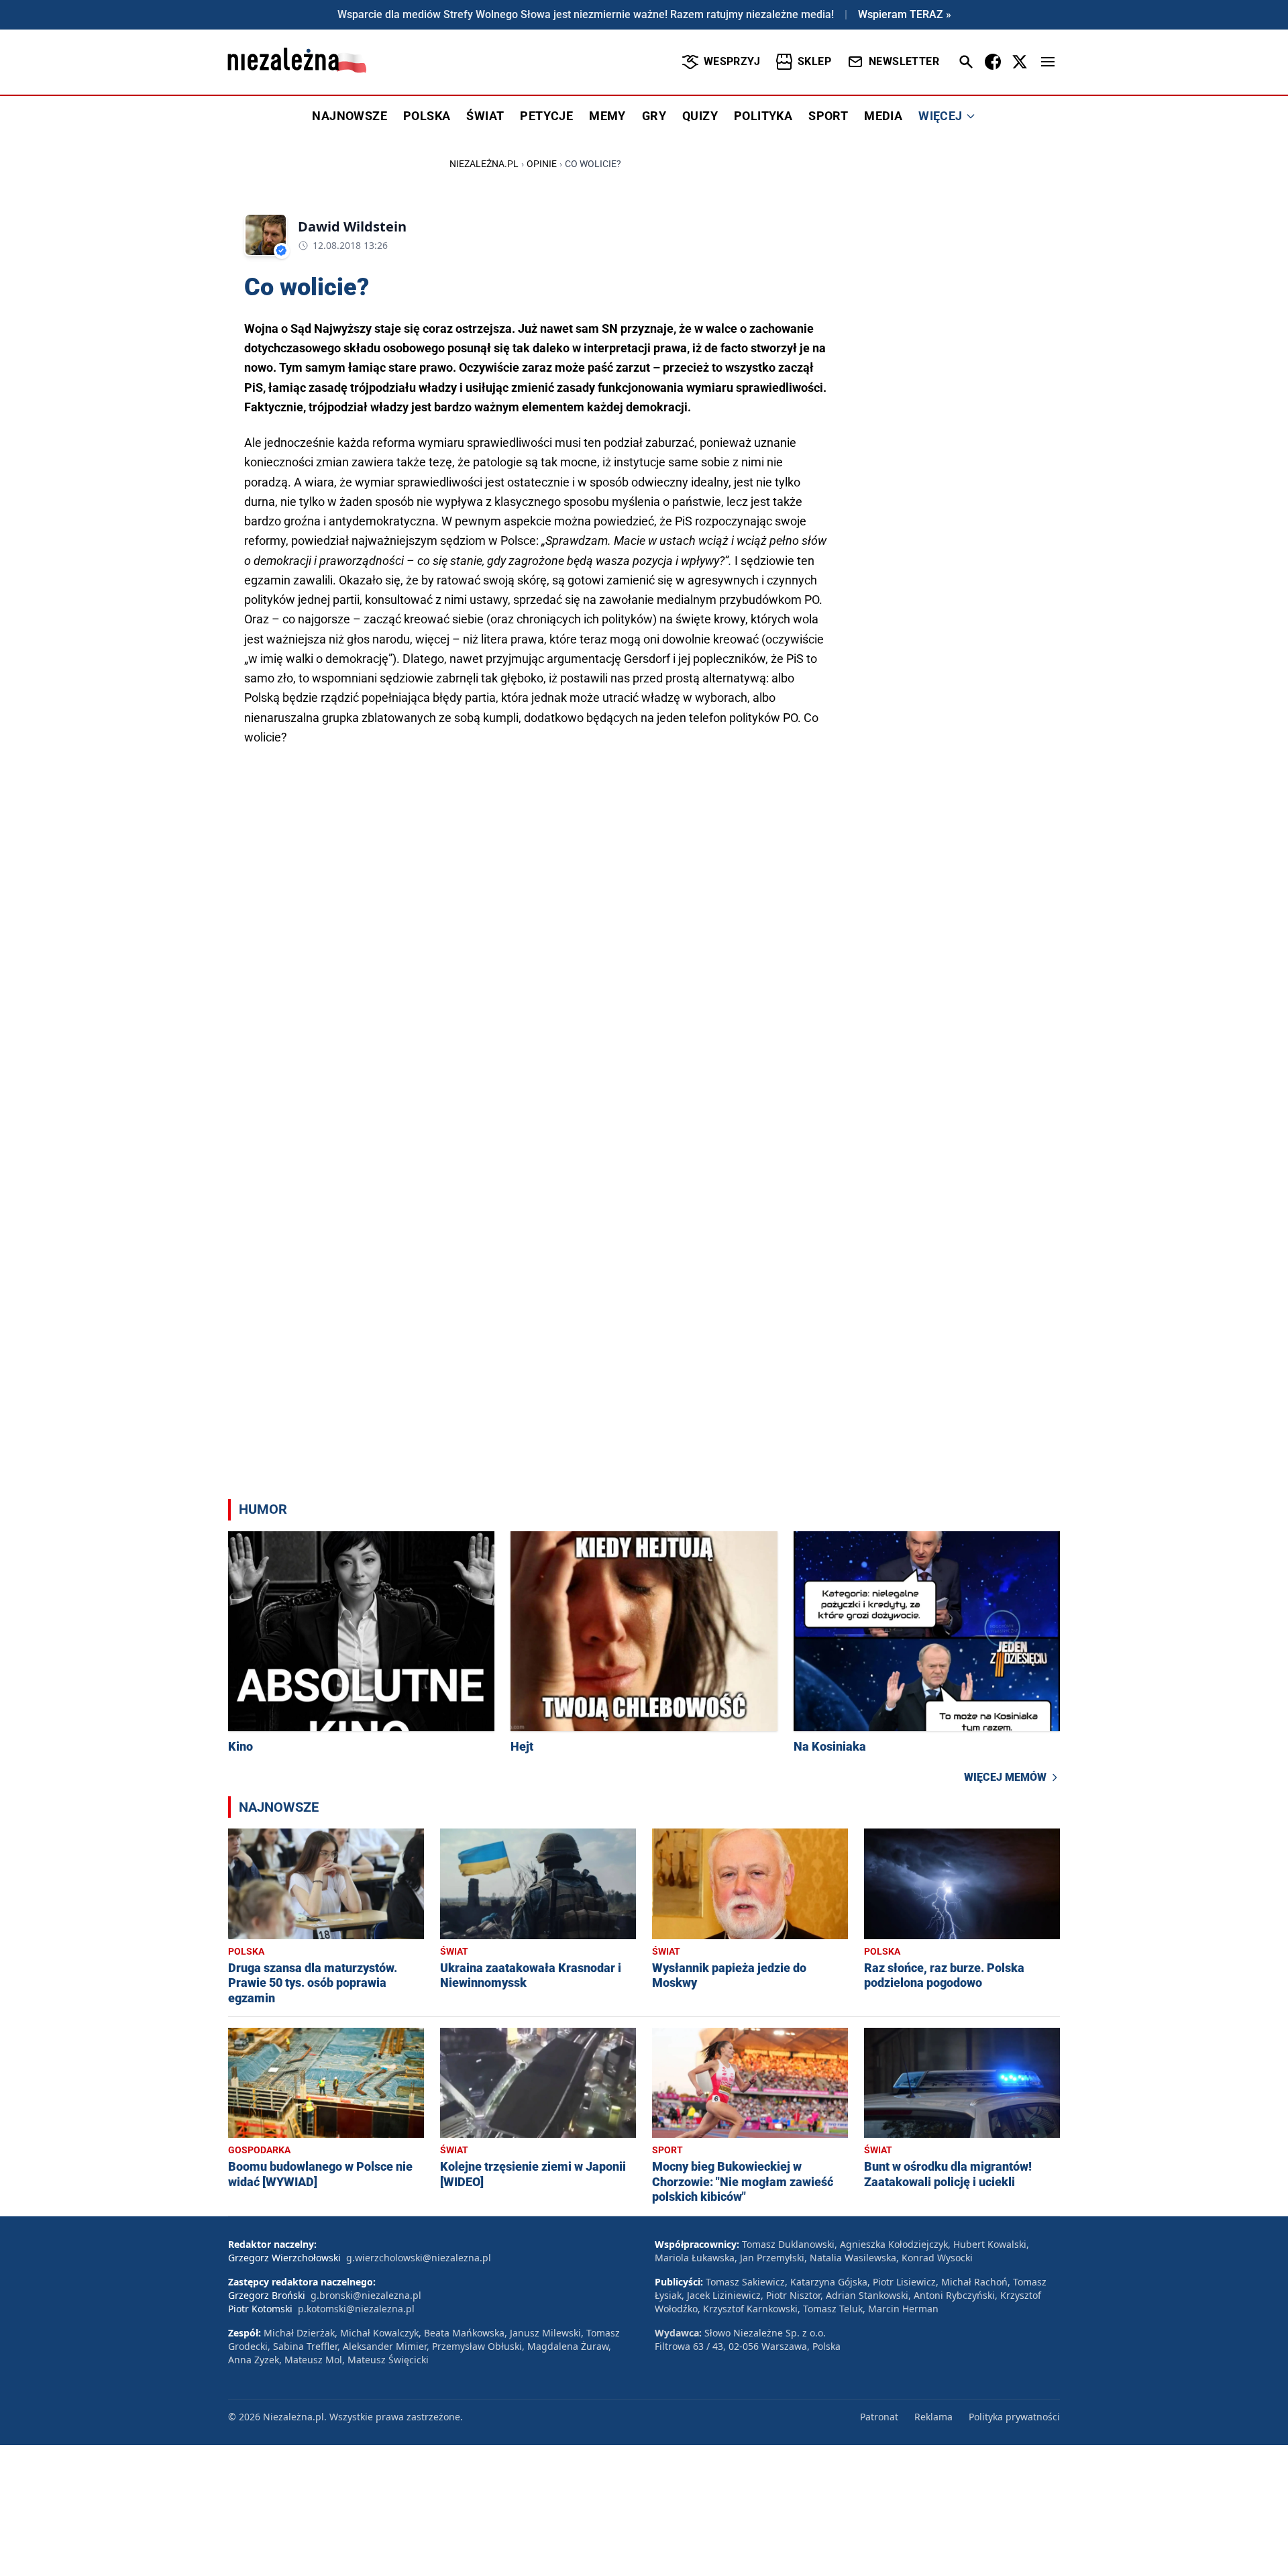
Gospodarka (259, 2150)
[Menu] (1048, 62)
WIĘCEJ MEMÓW (1005, 1777)
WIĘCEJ (940, 116)
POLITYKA (763, 116)
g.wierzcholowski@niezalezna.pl (419, 2258)
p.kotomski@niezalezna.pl (356, 2309)
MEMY (607, 116)
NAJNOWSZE (350, 116)
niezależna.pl (484, 164)
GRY (654, 116)
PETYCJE (546, 116)
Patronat (879, 2417)
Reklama (933, 2417)
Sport (667, 2150)
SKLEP (814, 61)
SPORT (828, 116)
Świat (454, 1951)
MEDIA (883, 116)
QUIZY (700, 116)
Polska (246, 1951)
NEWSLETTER (904, 61)
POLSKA (427, 116)
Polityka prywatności (1014, 2417)
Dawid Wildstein (352, 226)
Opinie (542, 164)
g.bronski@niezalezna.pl (366, 2295)
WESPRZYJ (732, 61)
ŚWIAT (485, 116)
